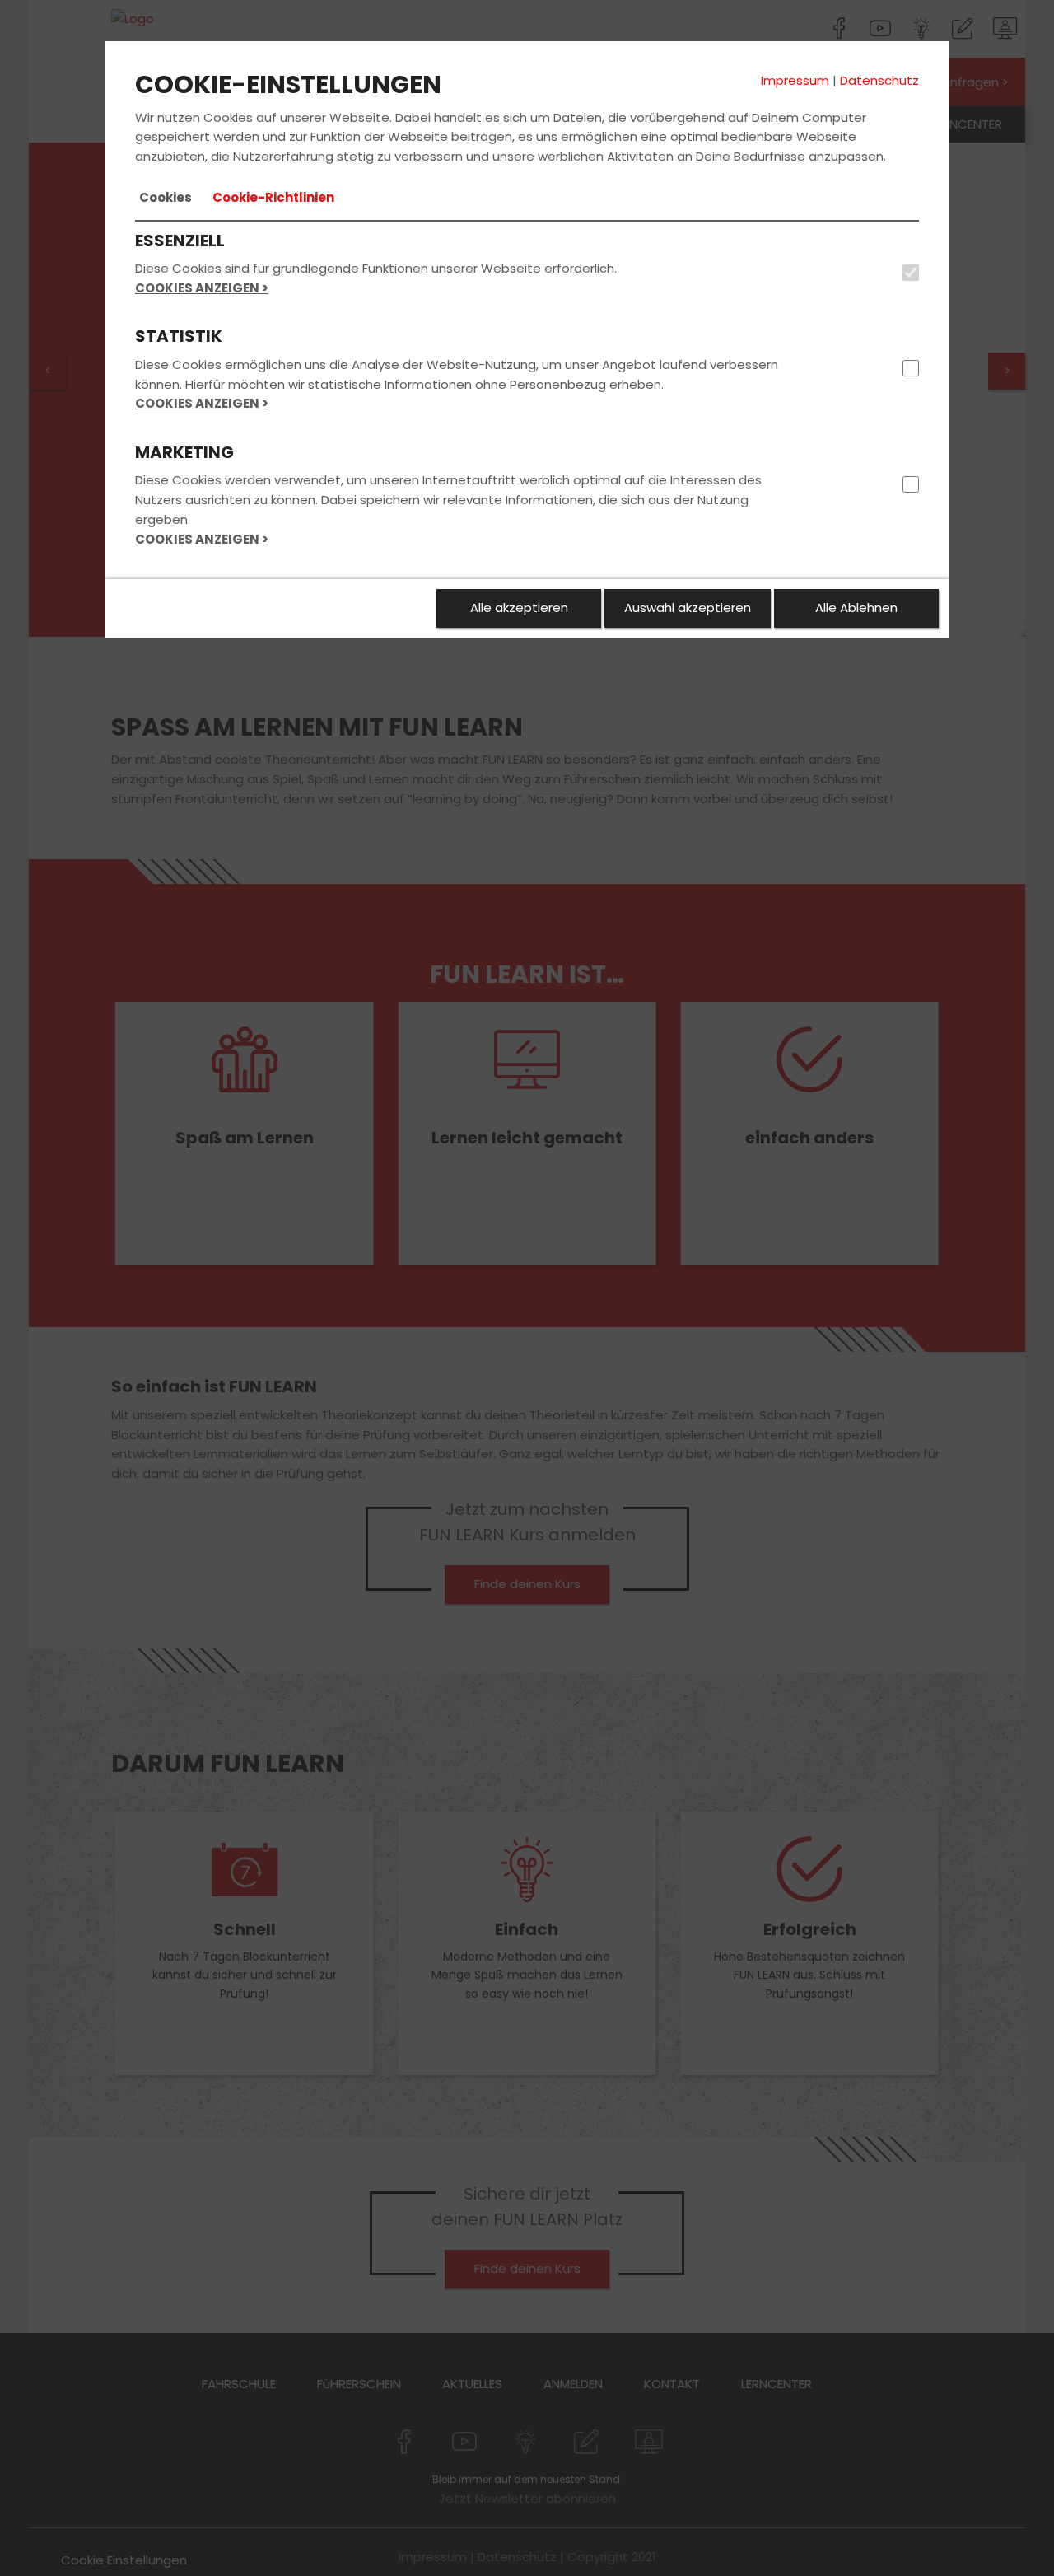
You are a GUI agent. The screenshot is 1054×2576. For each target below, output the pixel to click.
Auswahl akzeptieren (688, 608)
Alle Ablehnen (856, 608)
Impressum (795, 80)
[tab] (166, 198)
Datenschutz (879, 80)
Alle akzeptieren (519, 608)
